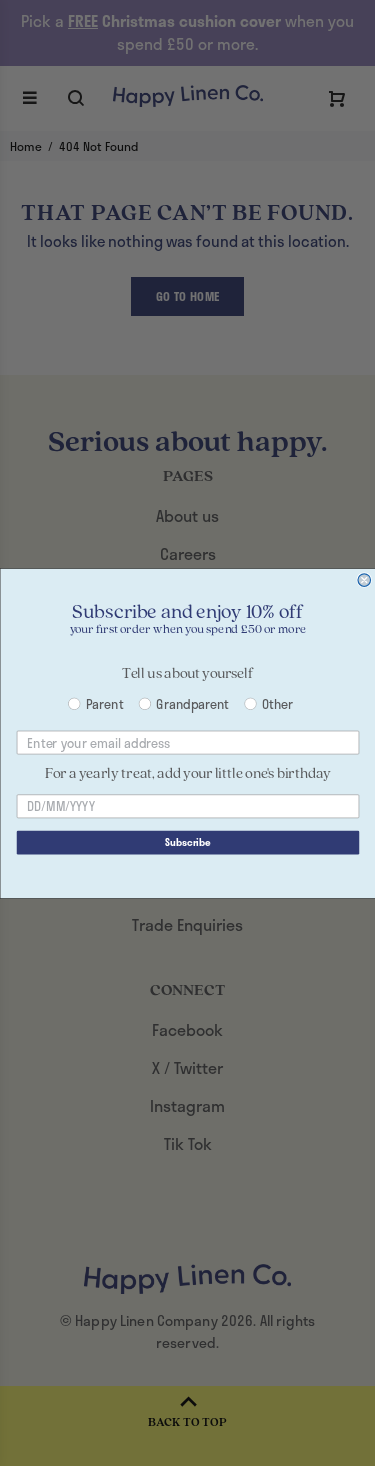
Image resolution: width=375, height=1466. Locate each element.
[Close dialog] (364, 579)
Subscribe (188, 842)
